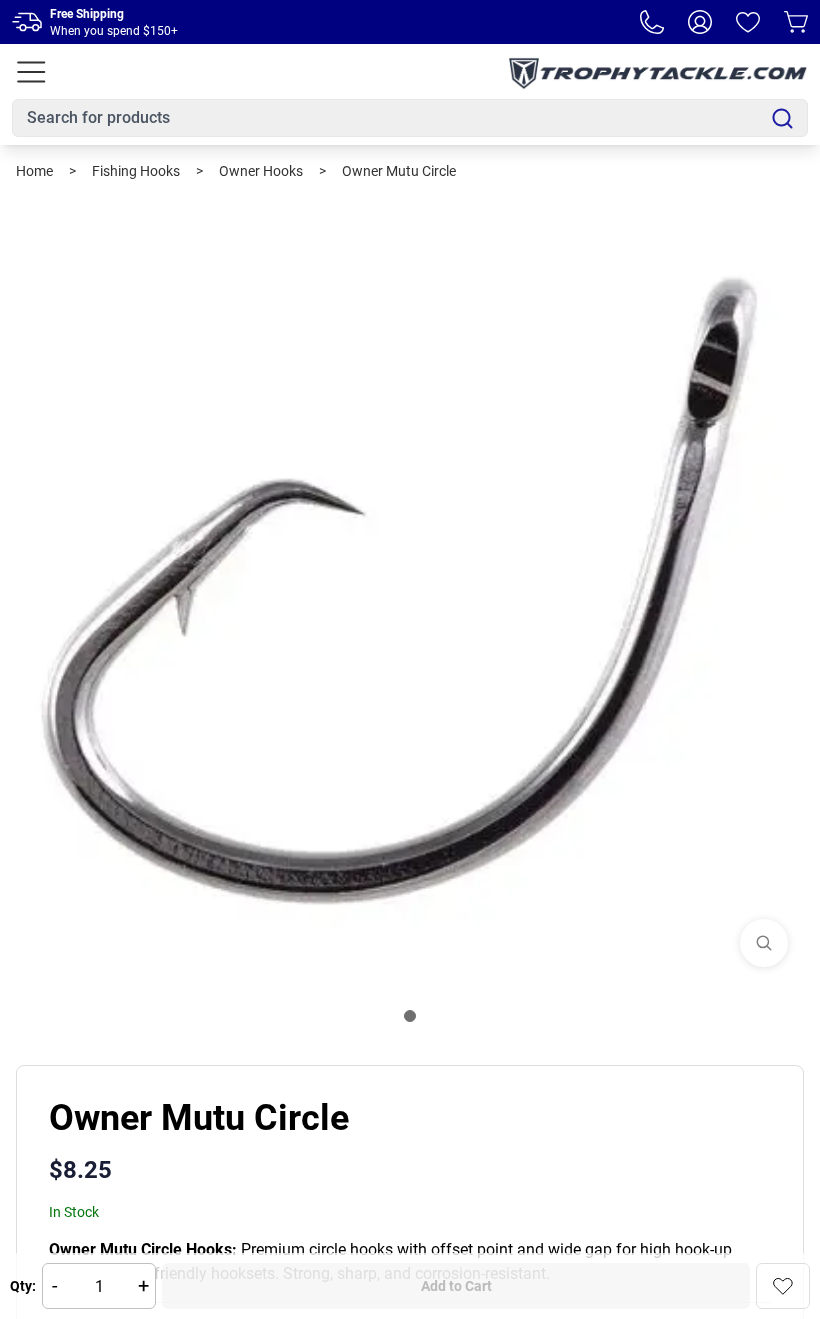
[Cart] (796, 22)
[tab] (410, 1016)
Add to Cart (456, 1286)
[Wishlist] (748, 22)
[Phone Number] (652, 22)
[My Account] (700, 22)
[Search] (782, 118)
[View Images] (764, 943)
